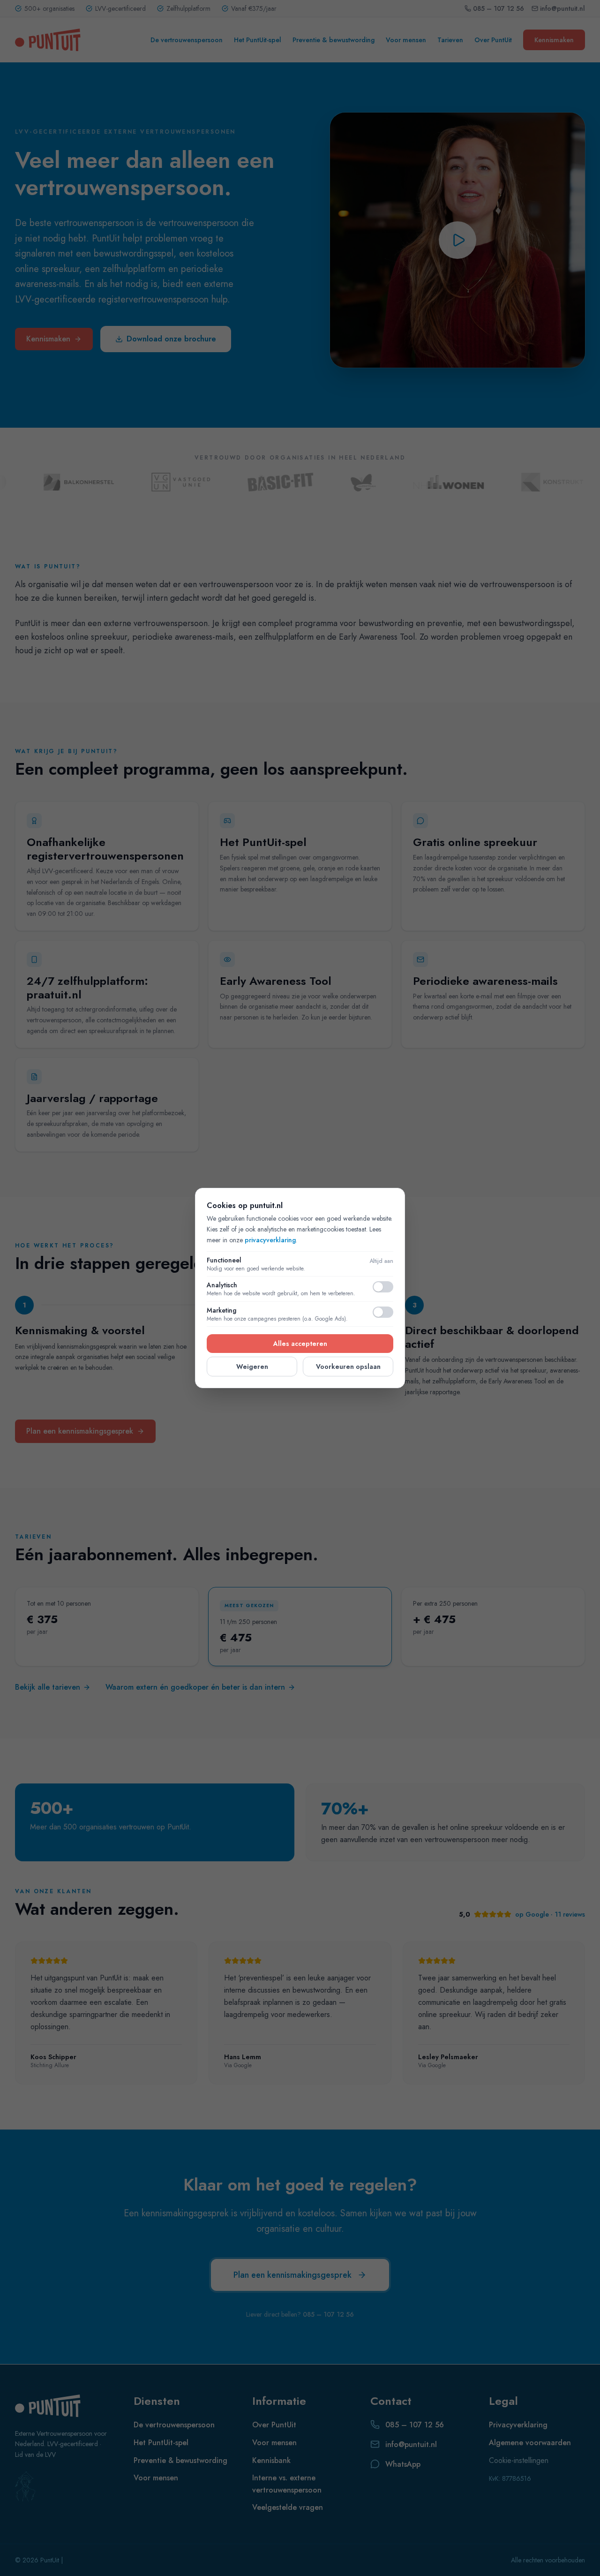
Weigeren (252, 1367)
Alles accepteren (300, 1344)
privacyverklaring (270, 1240)
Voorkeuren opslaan (348, 1367)
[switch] (383, 1287)
